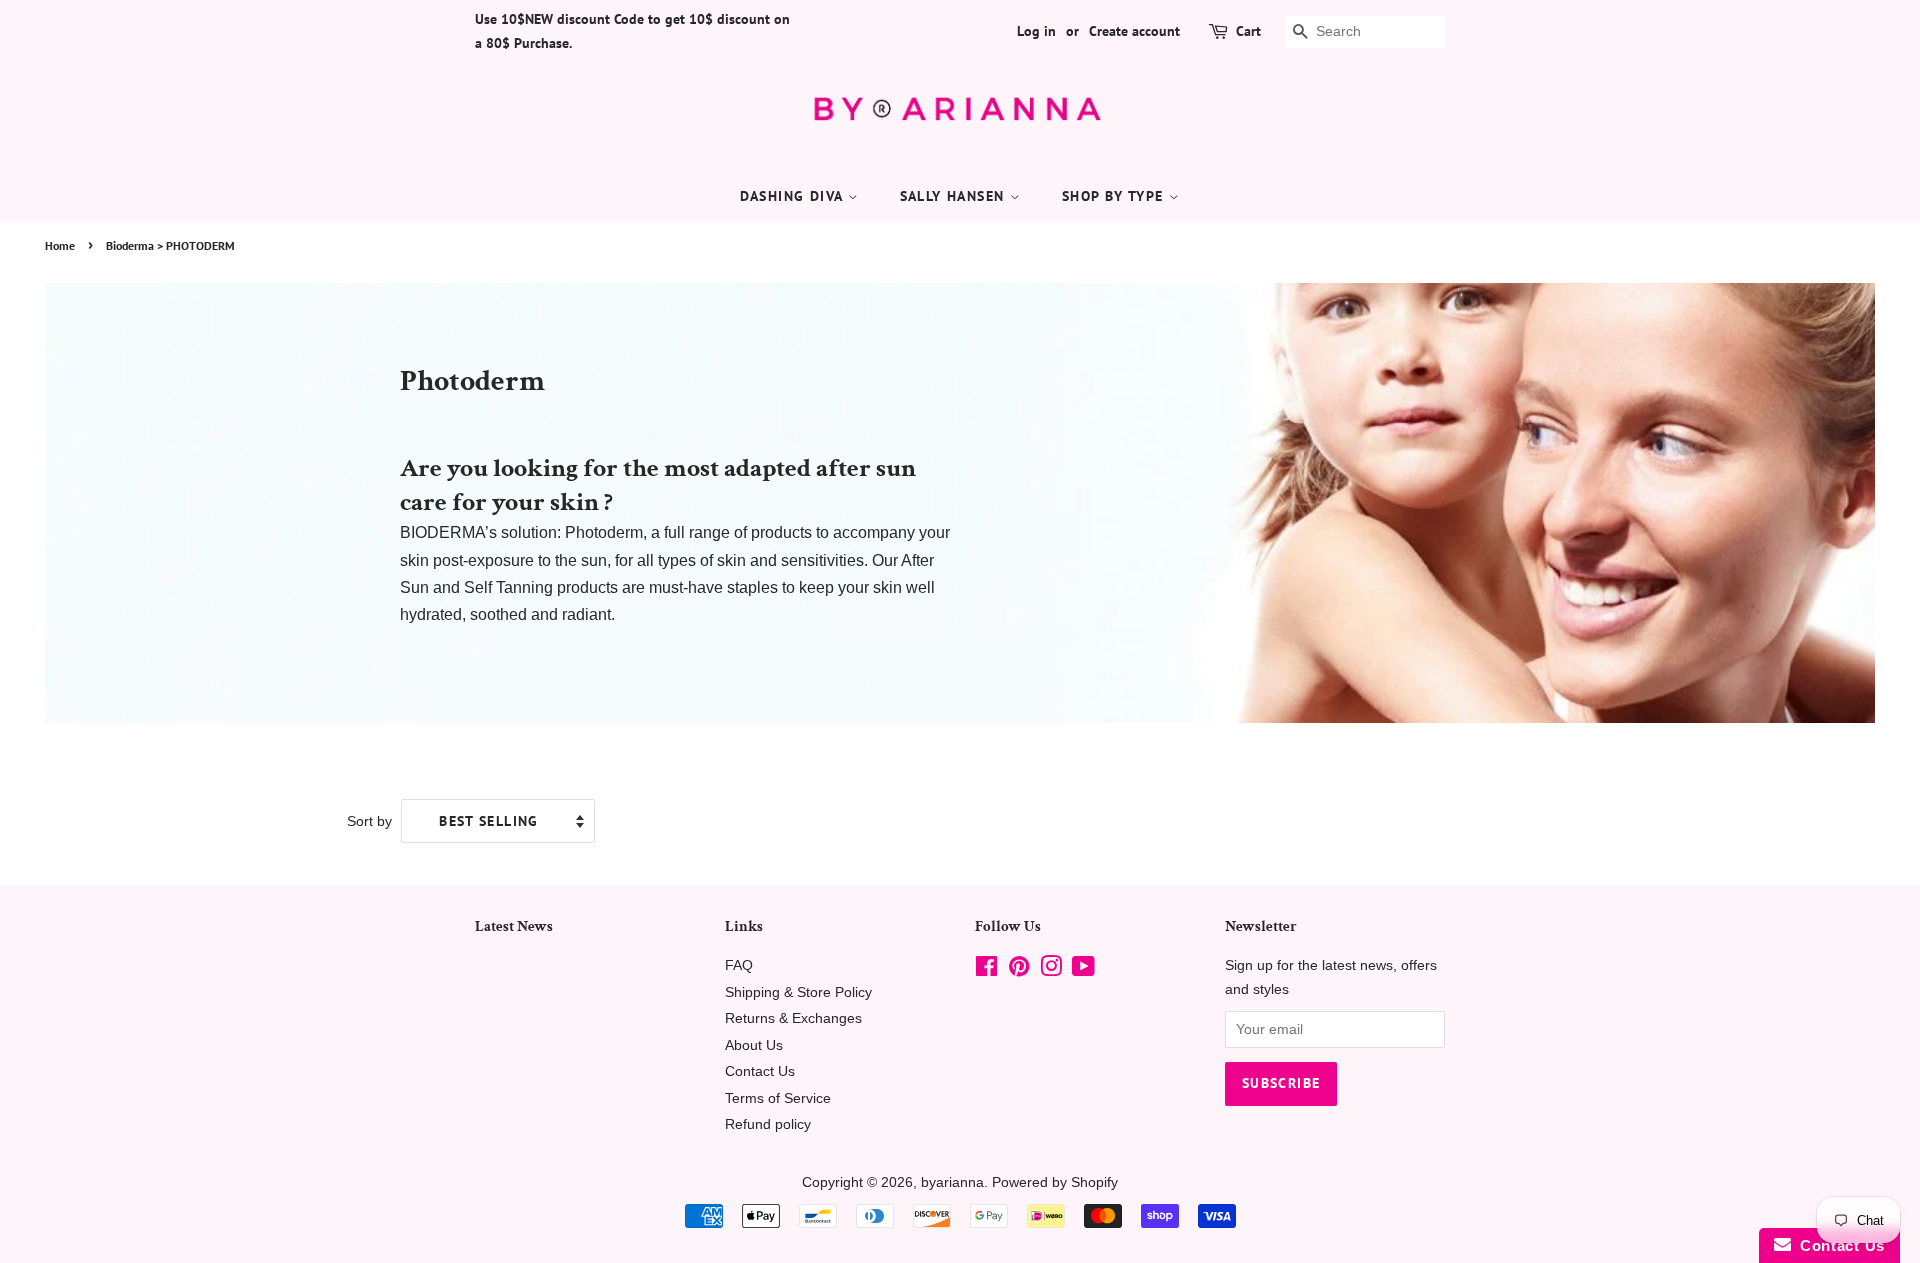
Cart (1248, 31)
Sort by (369, 821)
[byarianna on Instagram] (1051, 970)
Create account (1134, 31)
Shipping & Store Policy (798, 992)
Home (60, 245)
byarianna (952, 1182)
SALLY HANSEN (955, 196)
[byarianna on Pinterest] (1019, 970)
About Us (754, 1045)
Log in (1036, 31)
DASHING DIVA (794, 196)
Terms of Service (778, 1098)
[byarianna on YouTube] (1083, 970)
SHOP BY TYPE (1115, 196)
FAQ (739, 965)
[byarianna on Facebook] (986, 970)
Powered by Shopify (1055, 1182)
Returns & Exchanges (793, 1018)
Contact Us (760, 1071)
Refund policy (768, 1124)
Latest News (514, 926)
